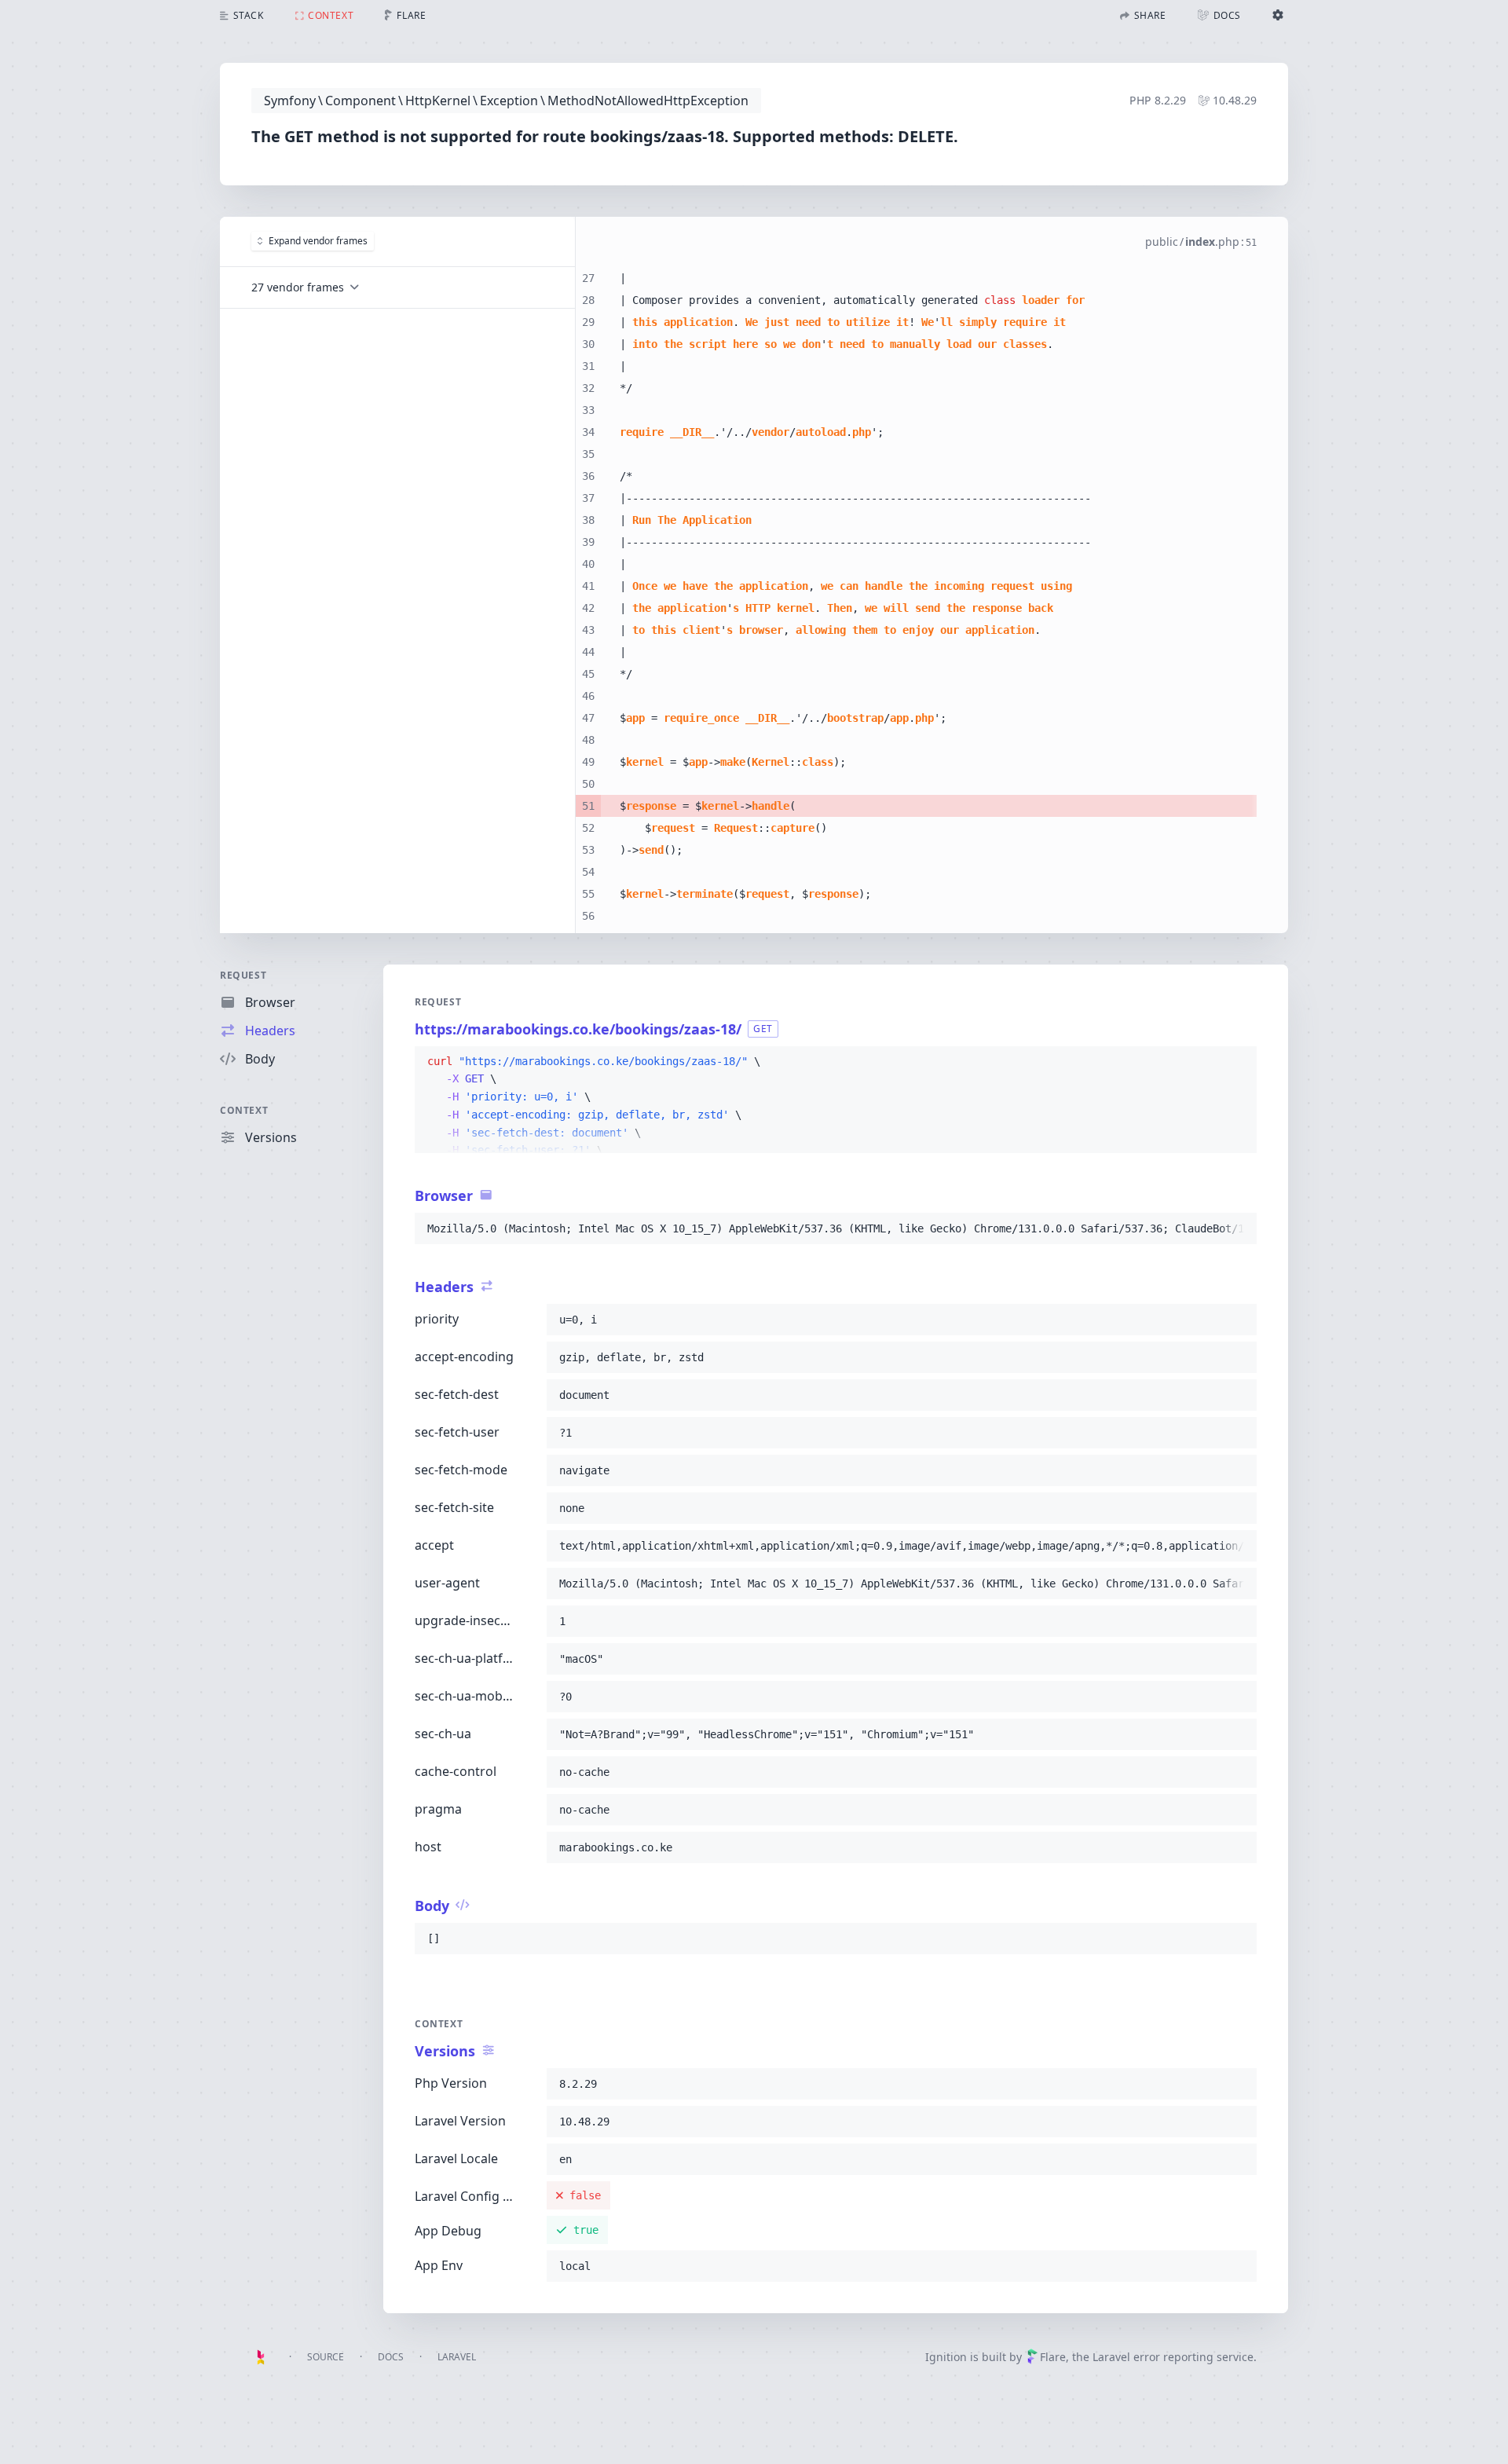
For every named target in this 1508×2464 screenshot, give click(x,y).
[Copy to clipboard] (1238, 1062)
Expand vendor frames (318, 241)
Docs (391, 2357)
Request (243, 975)
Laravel (457, 2357)
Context (244, 1110)
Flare (1053, 2357)
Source (326, 2357)
